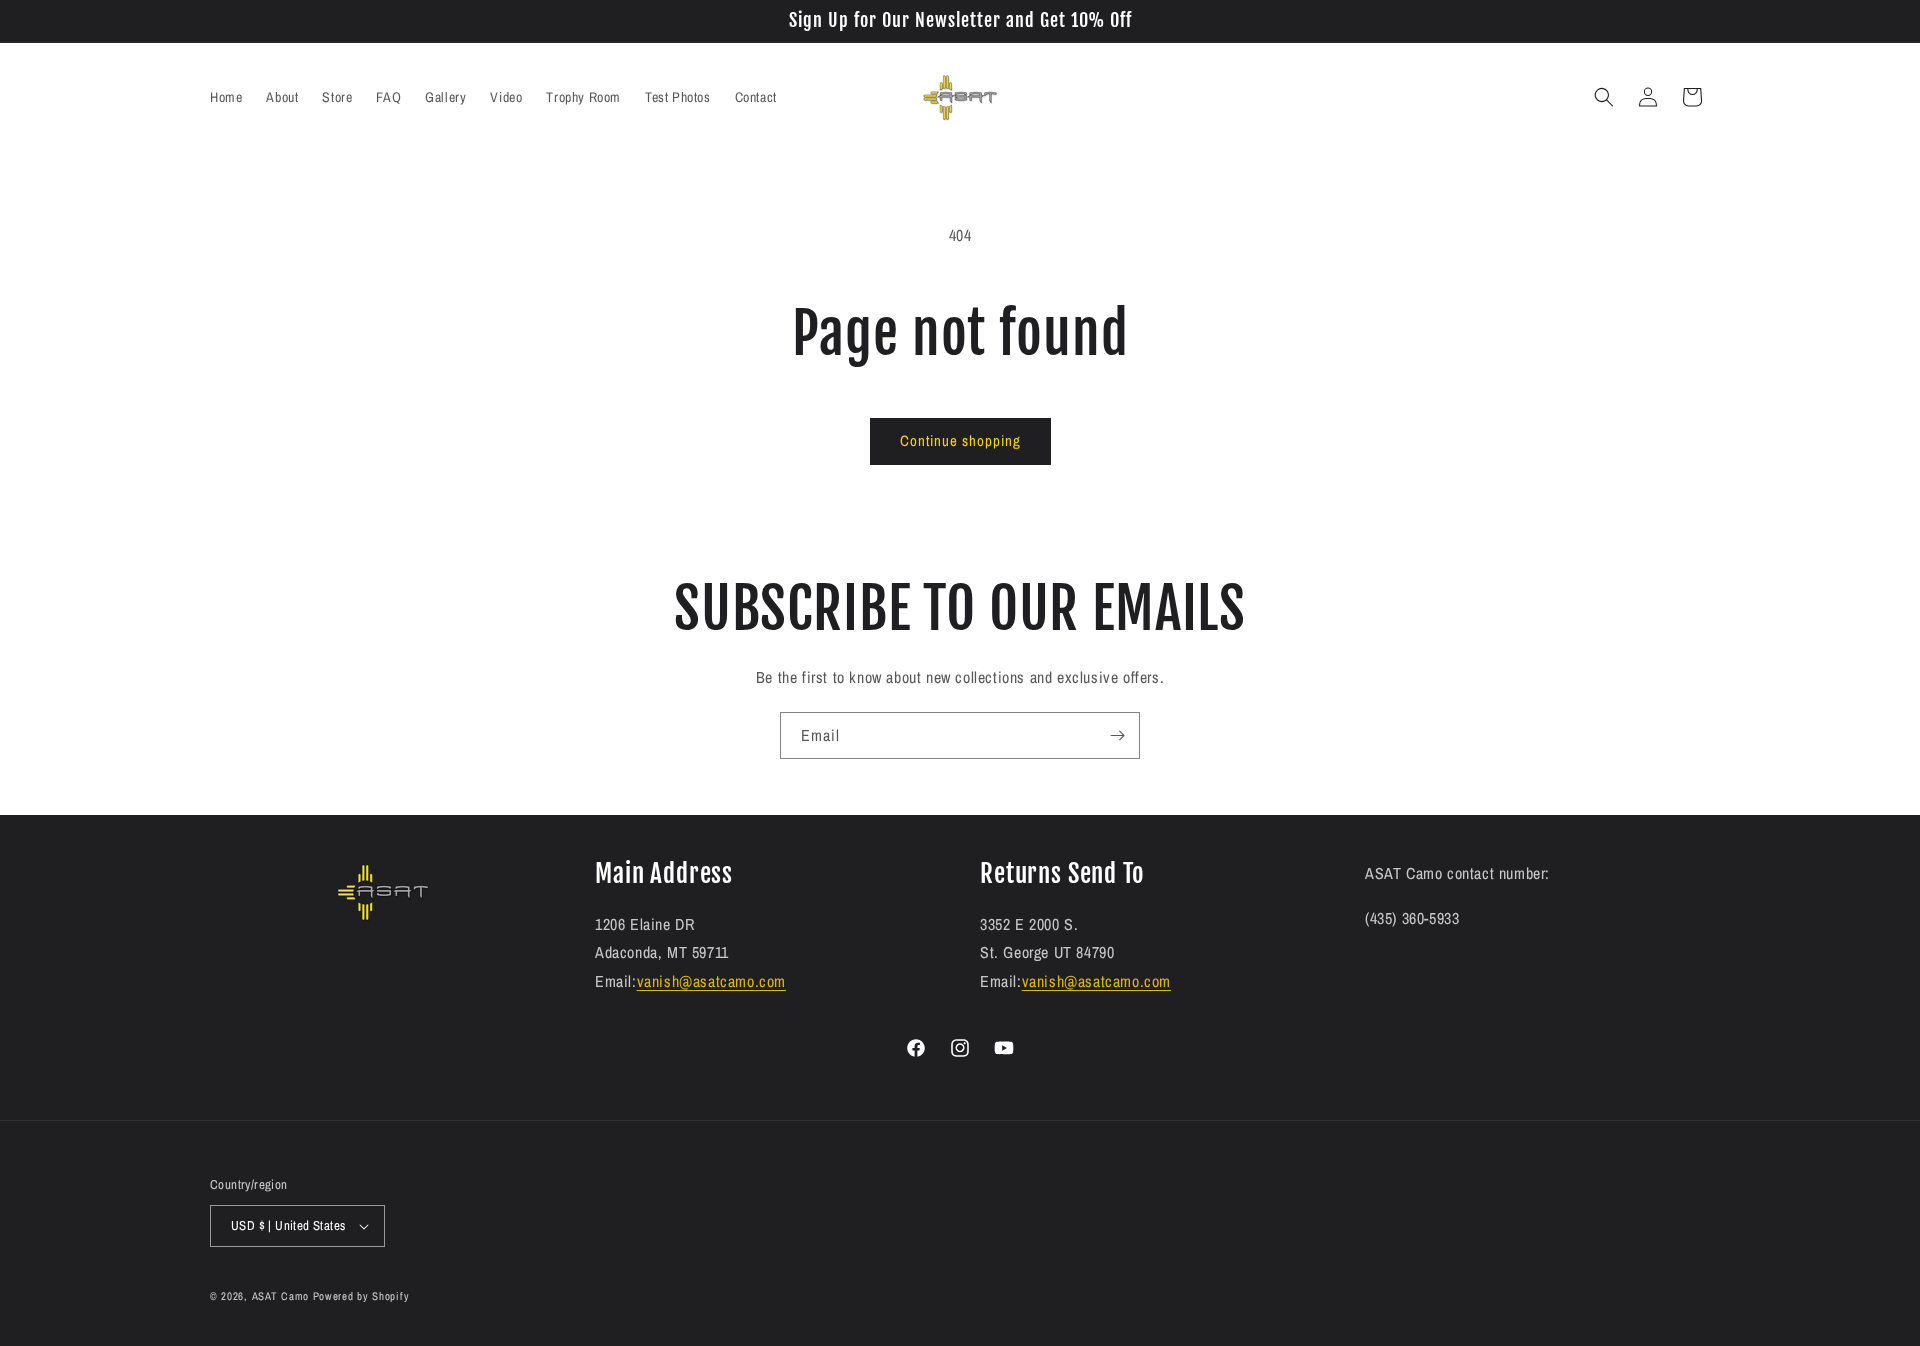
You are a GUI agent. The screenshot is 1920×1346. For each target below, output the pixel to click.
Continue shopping (960, 440)
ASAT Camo (280, 1296)
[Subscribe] (1117, 735)
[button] (1604, 97)
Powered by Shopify (361, 1296)
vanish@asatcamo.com (711, 981)
